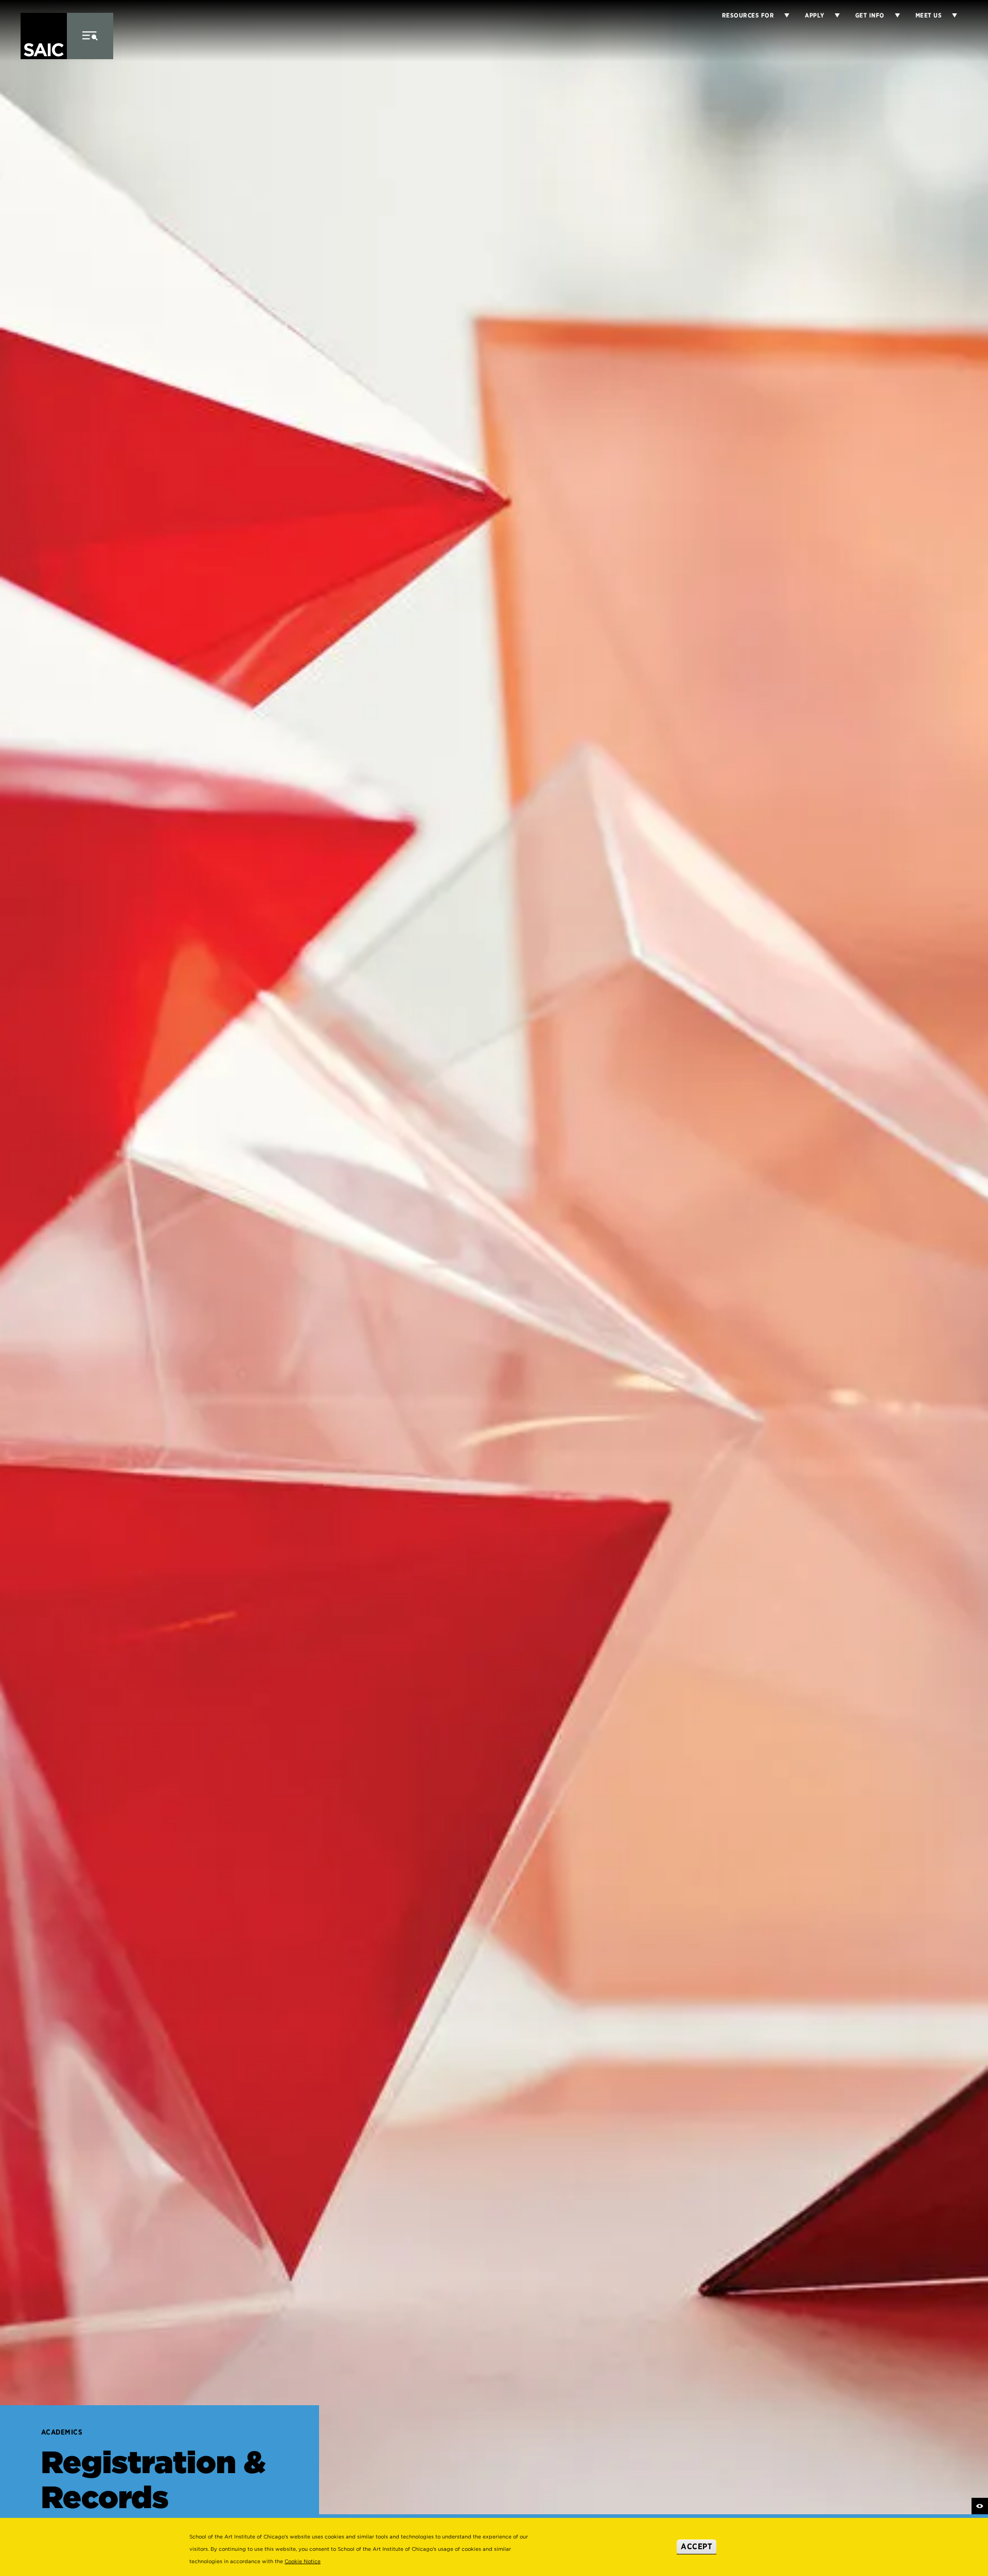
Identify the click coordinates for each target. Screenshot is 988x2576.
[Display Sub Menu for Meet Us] (949, 15)
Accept (696, 2546)
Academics (62, 2432)
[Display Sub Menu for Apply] (832, 15)
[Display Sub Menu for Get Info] (892, 15)
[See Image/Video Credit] (980, 2506)
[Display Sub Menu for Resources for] (782, 15)
